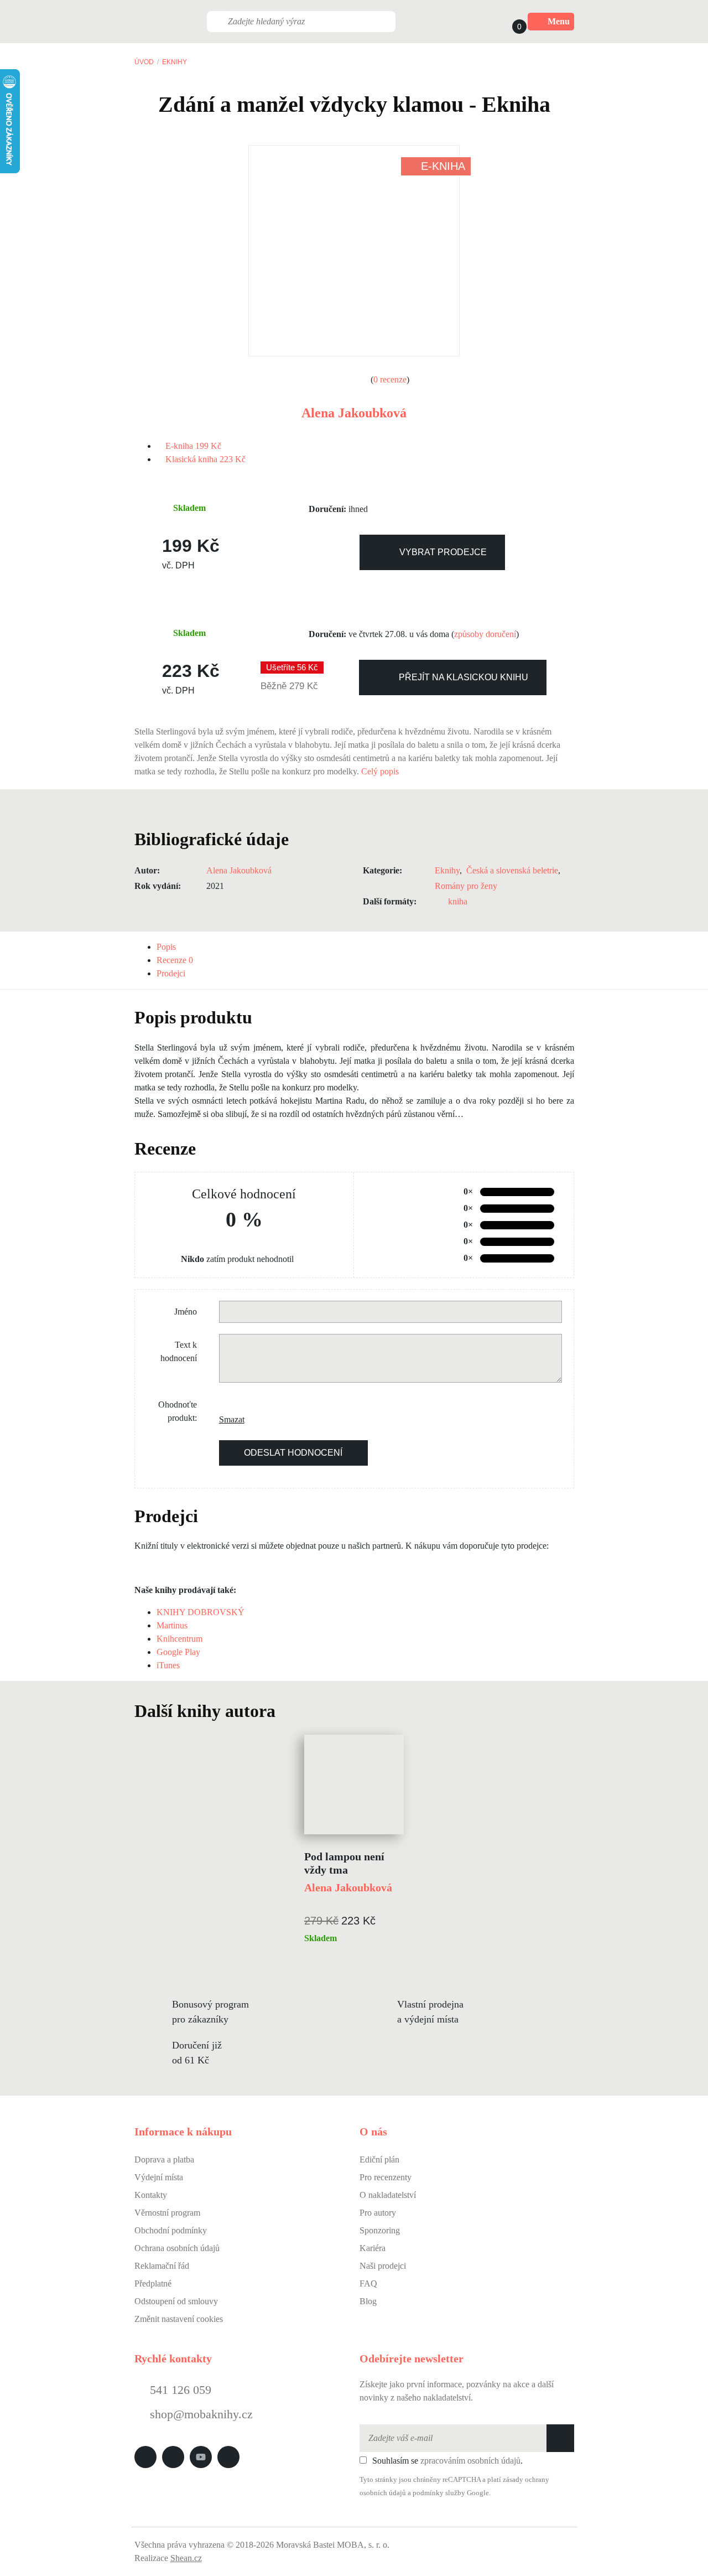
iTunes (168, 1665)
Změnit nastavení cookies (179, 2319)
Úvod (144, 62)
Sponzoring (380, 2230)
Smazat (227, 1419)
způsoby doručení (485, 634)
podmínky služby (439, 2493)
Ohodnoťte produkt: (178, 1411)
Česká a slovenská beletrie (512, 870)
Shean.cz (186, 2558)
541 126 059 (179, 2390)
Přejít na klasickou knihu (464, 677)
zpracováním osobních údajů (470, 2461)
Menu (559, 21)
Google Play (178, 1652)
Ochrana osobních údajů (177, 2248)
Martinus (172, 1625)
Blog (368, 2301)
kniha (458, 901)
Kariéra (373, 2248)
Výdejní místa (159, 2177)
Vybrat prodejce (443, 552)
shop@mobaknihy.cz (201, 2414)
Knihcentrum (179, 1639)
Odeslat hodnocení (293, 1453)
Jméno (186, 1312)
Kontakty (151, 2195)
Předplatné (153, 2283)
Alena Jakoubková (354, 413)
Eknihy (175, 62)
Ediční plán (379, 2159)
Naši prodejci (383, 2266)
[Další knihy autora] (288, 1711)
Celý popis (381, 771)
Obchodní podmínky (171, 2230)
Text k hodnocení (179, 1351)
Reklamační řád (162, 2266)
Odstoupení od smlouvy (176, 2301)
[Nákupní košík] (509, 22)
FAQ (368, 2283)
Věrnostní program (167, 2213)
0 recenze (390, 379)
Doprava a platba (164, 2159)
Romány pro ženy (466, 886)
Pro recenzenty (386, 2177)
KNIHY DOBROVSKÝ (201, 1612)
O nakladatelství (388, 2195)
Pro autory (378, 2213)
